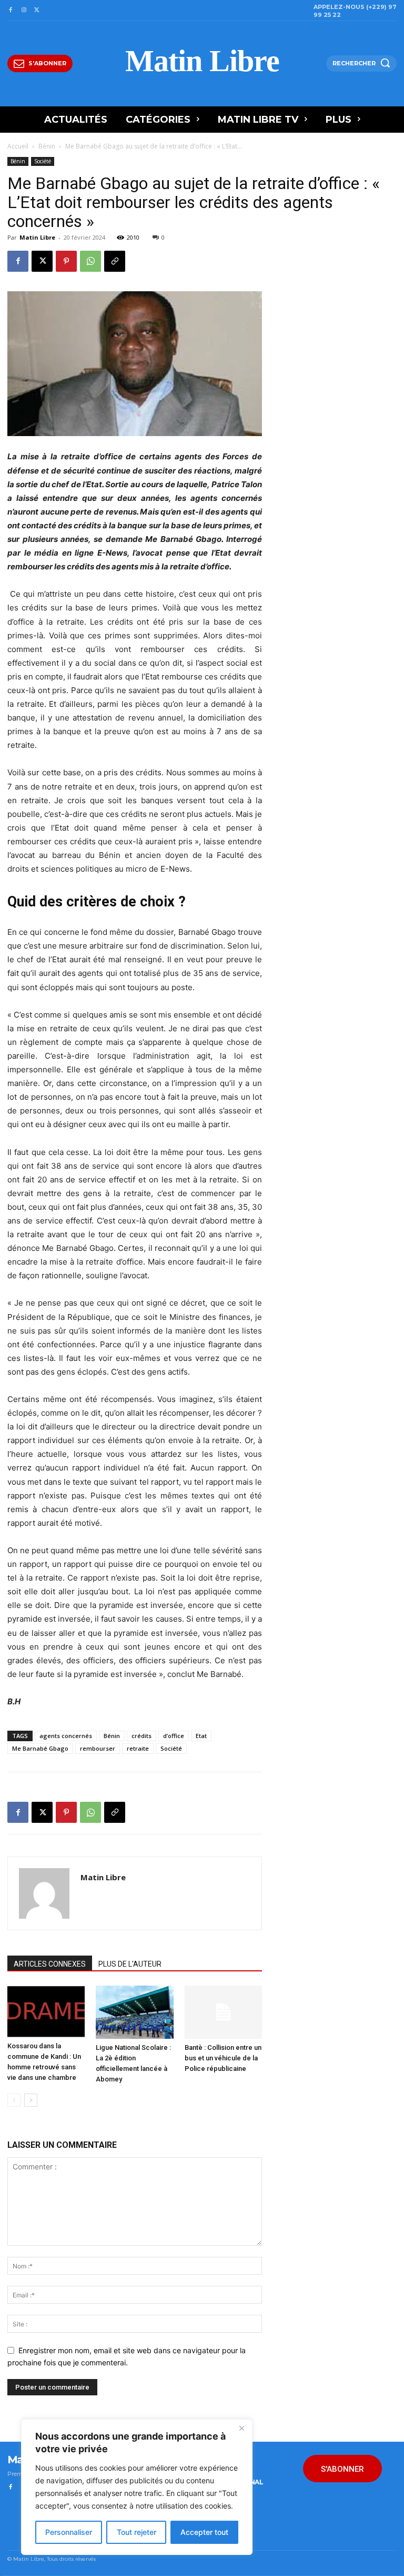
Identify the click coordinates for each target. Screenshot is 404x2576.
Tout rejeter (137, 2532)
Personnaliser (69, 2532)
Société (43, 161)
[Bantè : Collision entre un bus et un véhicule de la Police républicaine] (223, 2012)
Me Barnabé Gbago (40, 1748)
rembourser (98, 1748)
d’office (174, 1736)
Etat (201, 1736)
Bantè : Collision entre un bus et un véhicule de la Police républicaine (223, 2058)
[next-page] (31, 2100)
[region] (137, 2487)
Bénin (47, 146)
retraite (138, 1748)
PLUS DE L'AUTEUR (130, 1964)
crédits (142, 1736)
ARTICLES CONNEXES (50, 1964)
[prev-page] (14, 2100)
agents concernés (66, 1736)
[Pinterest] (66, 261)
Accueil (18, 146)
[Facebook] (10, 10)
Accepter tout (204, 2532)
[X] (37, 10)
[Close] (241, 2428)
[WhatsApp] (90, 261)
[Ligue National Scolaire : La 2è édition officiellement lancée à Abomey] (134, 2012)
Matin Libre (37, 237)
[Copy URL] (115, 261)
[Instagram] (23, 10)
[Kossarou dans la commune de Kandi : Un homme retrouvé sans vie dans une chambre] (46, 2011)
